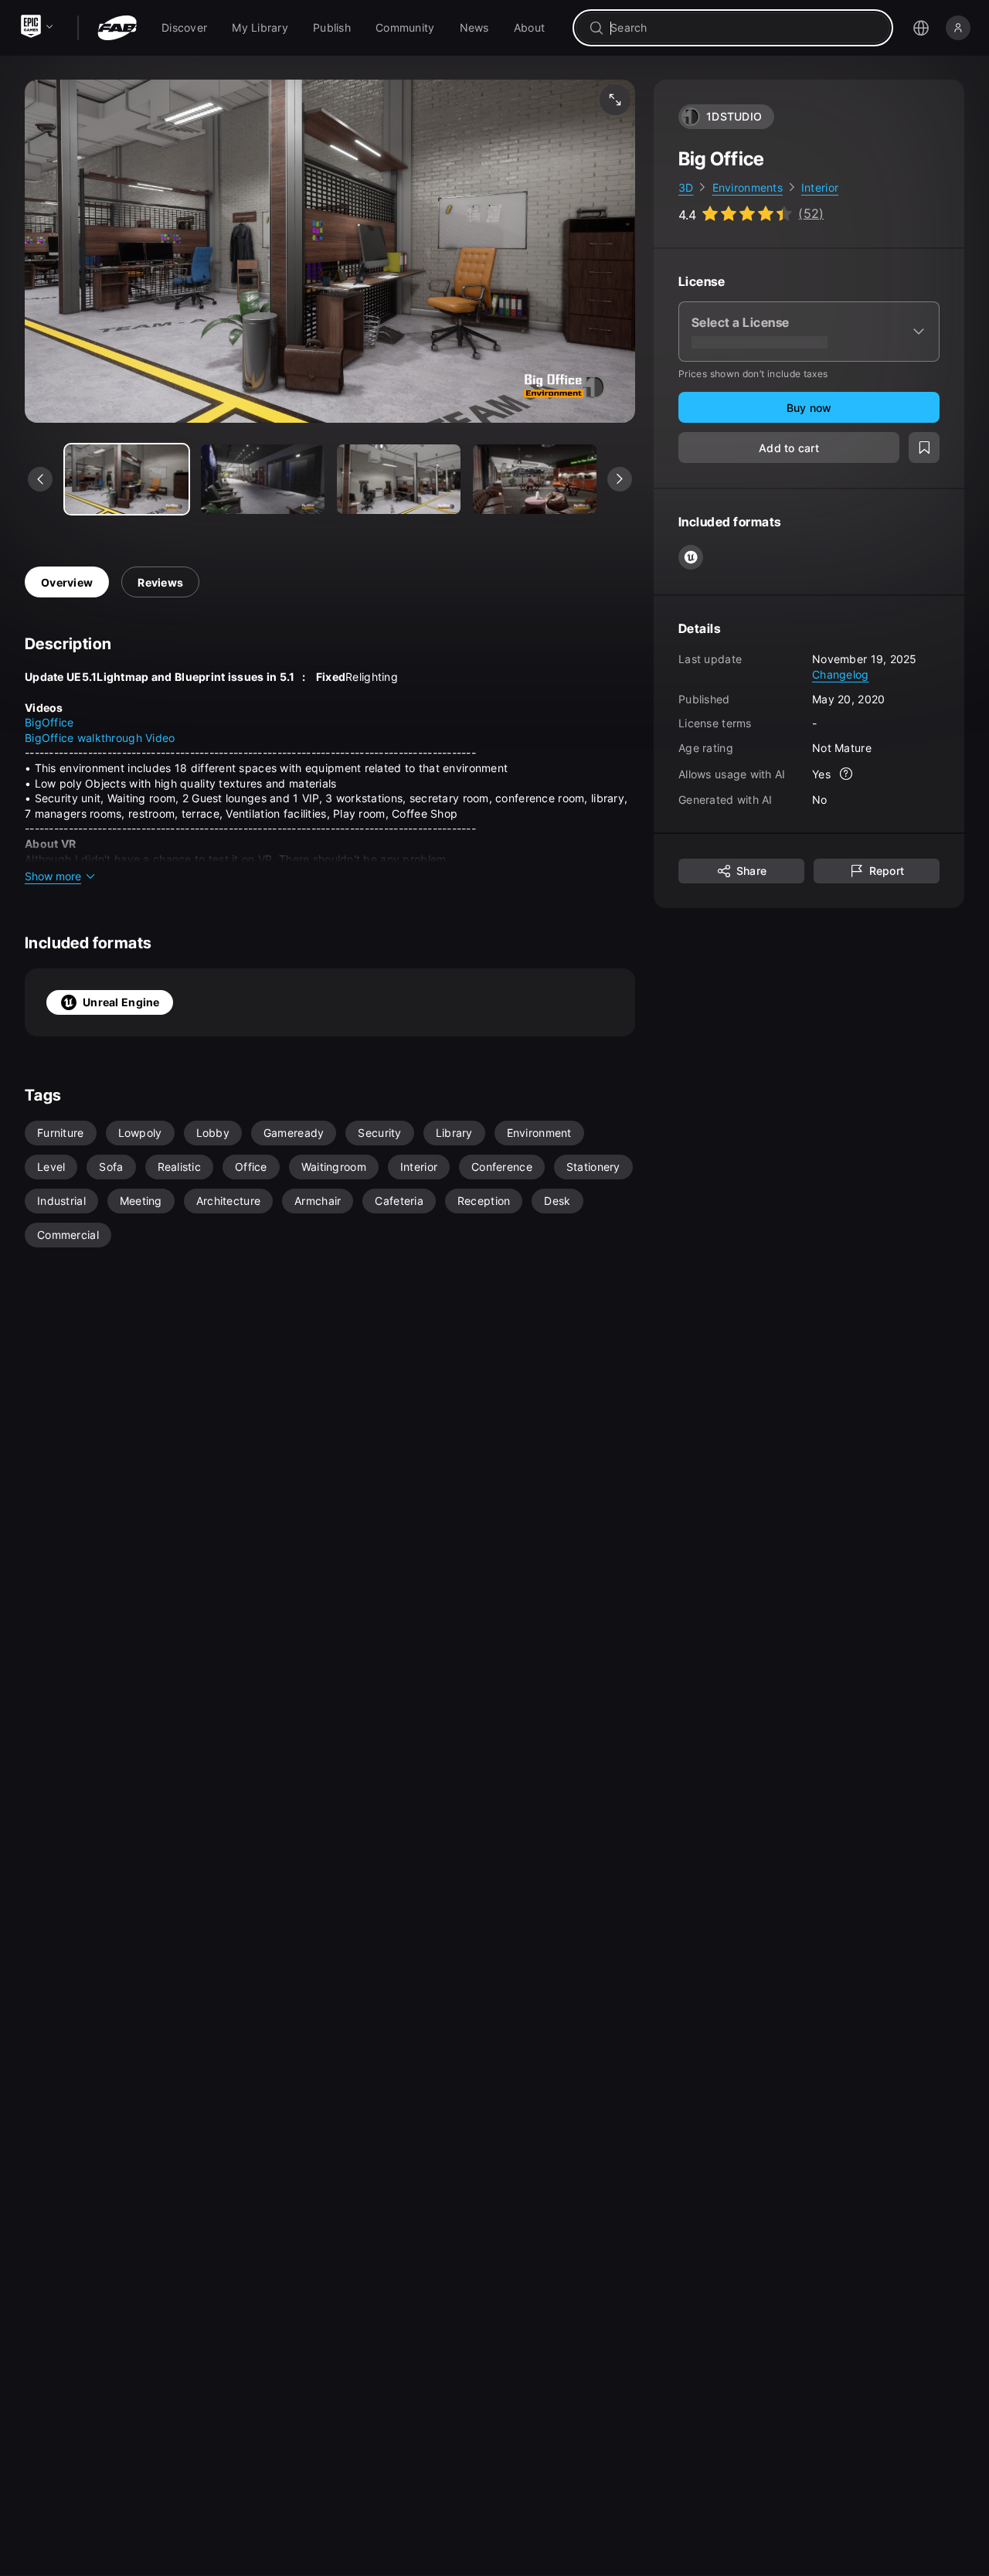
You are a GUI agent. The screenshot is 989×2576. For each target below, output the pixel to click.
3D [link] (686, 187)
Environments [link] (748, 187)
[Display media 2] (399, 479)
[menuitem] (184, 28)
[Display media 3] (535, 479)
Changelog (841, 674)
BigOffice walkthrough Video (100, 738)
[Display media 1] (263, 479)
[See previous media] (40, 479)
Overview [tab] (67, 582)
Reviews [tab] (160, 582)
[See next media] (620, 479)
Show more (53, 876)
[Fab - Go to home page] (117, 28)
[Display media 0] (127, 479)
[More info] (846, 774)
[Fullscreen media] (615, 100)
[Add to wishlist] (924, 448)
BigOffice (49, 722)
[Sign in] (958, 28)
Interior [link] (820, 187)
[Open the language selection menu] (921, 28)
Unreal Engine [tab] (121, 1002)
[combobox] (744, 28)
